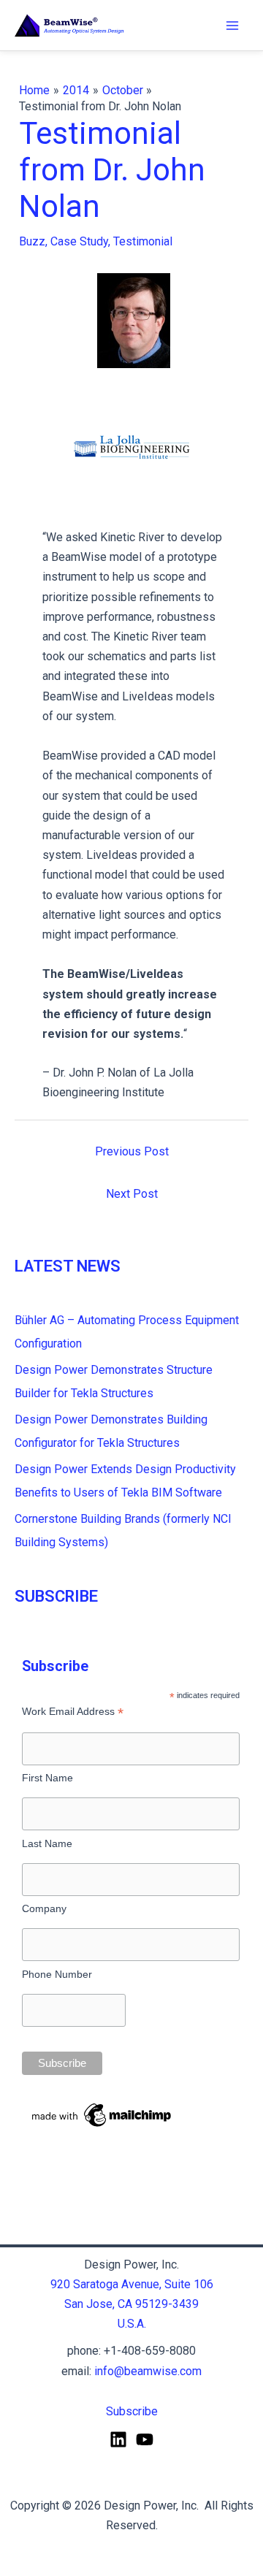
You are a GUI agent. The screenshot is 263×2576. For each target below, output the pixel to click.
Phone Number (57, 1974)
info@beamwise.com (148, 2371)
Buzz (32, 241)
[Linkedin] (118, 2439)
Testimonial (143, 241)
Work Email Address (73, 1712)
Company (44, 1908)
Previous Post (132, 1151)
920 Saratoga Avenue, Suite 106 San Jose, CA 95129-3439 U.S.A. (132, 2304)
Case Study (79, 241)
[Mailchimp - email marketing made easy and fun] (102, 2114)
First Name (47, 1778)
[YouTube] (145, 2439)
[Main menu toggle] (232, 26)
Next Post (132, 1194)
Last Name (47, 1843)
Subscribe (132, 2411)
